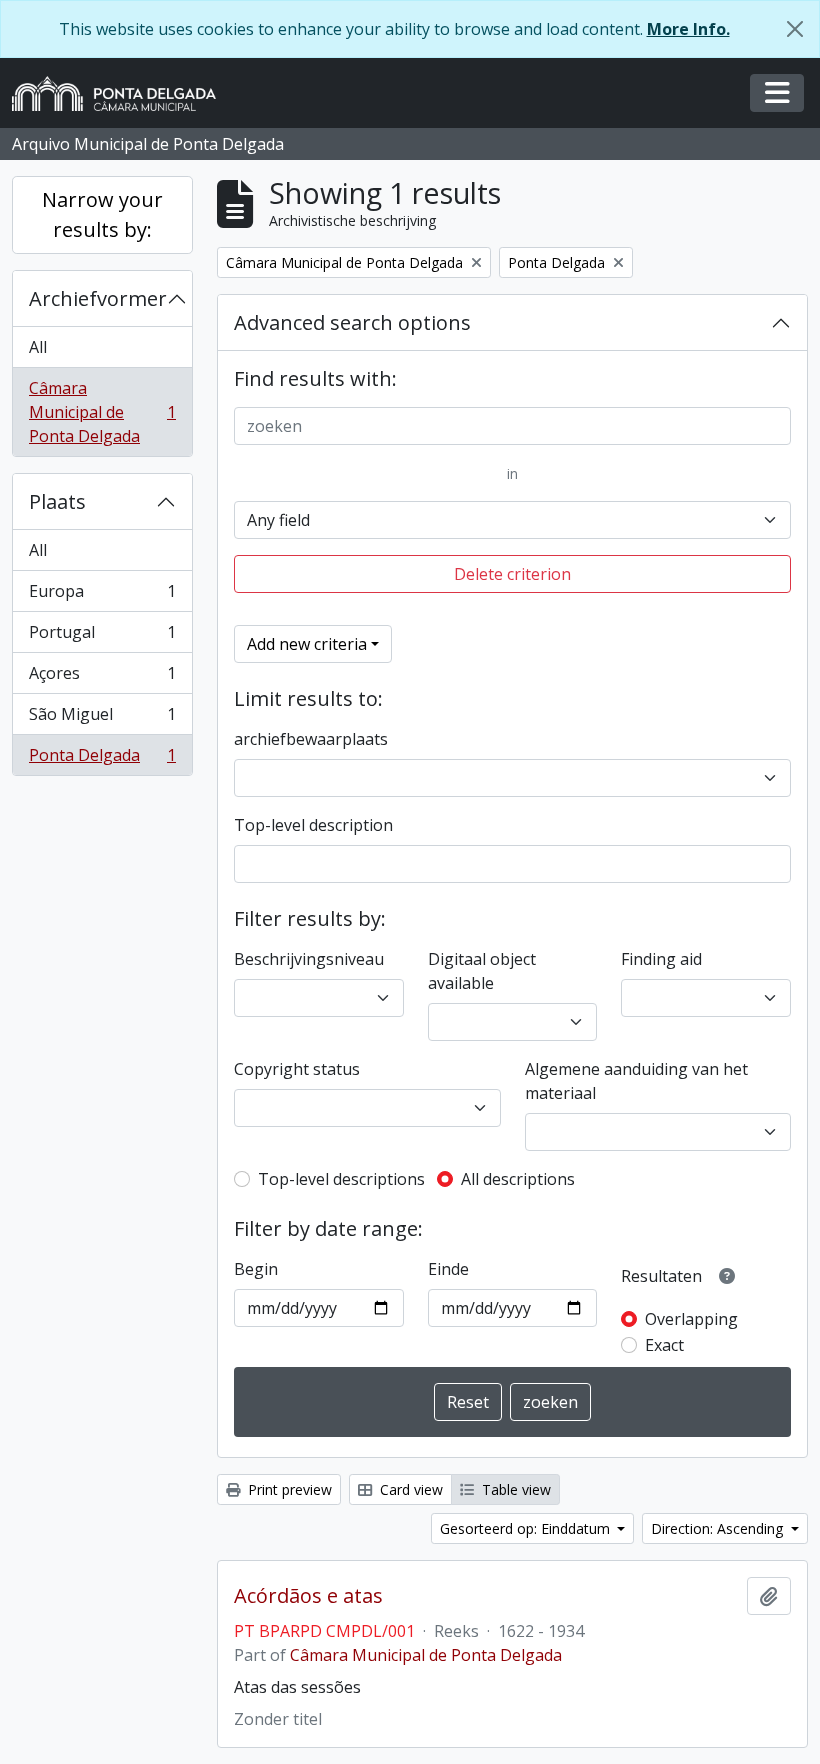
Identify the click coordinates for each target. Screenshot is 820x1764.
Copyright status (297, 1069)
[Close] (795, 29)
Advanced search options (352, 322)
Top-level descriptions (341, 1179)
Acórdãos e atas (308, 1596)
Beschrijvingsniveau (309, 959)
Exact (664, 1345)
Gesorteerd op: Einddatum (527, 1528)
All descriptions (518, 1179)
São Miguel (102, 719)
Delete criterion (512, 574)
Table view (514, 1489)
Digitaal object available (482, 971)
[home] (122, 93)
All (38, 347)
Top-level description (313, 825)
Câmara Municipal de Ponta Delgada (102, 412)
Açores (102, 678)
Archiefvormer (98, 298)
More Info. (688, 29)
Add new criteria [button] (307, 644)
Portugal (102, 637)
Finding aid (661, 959)
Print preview (288, 1489)
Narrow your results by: (102, 214)
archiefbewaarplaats (311, 739)
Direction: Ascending (719, 1528)
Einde (448, 1269)
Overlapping (691, 1319)
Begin (256, 1269)
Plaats (57, 501)
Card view (409, 1489)
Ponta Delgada (102, 759)
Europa (102, 596)
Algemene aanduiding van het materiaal (636, 1081)
